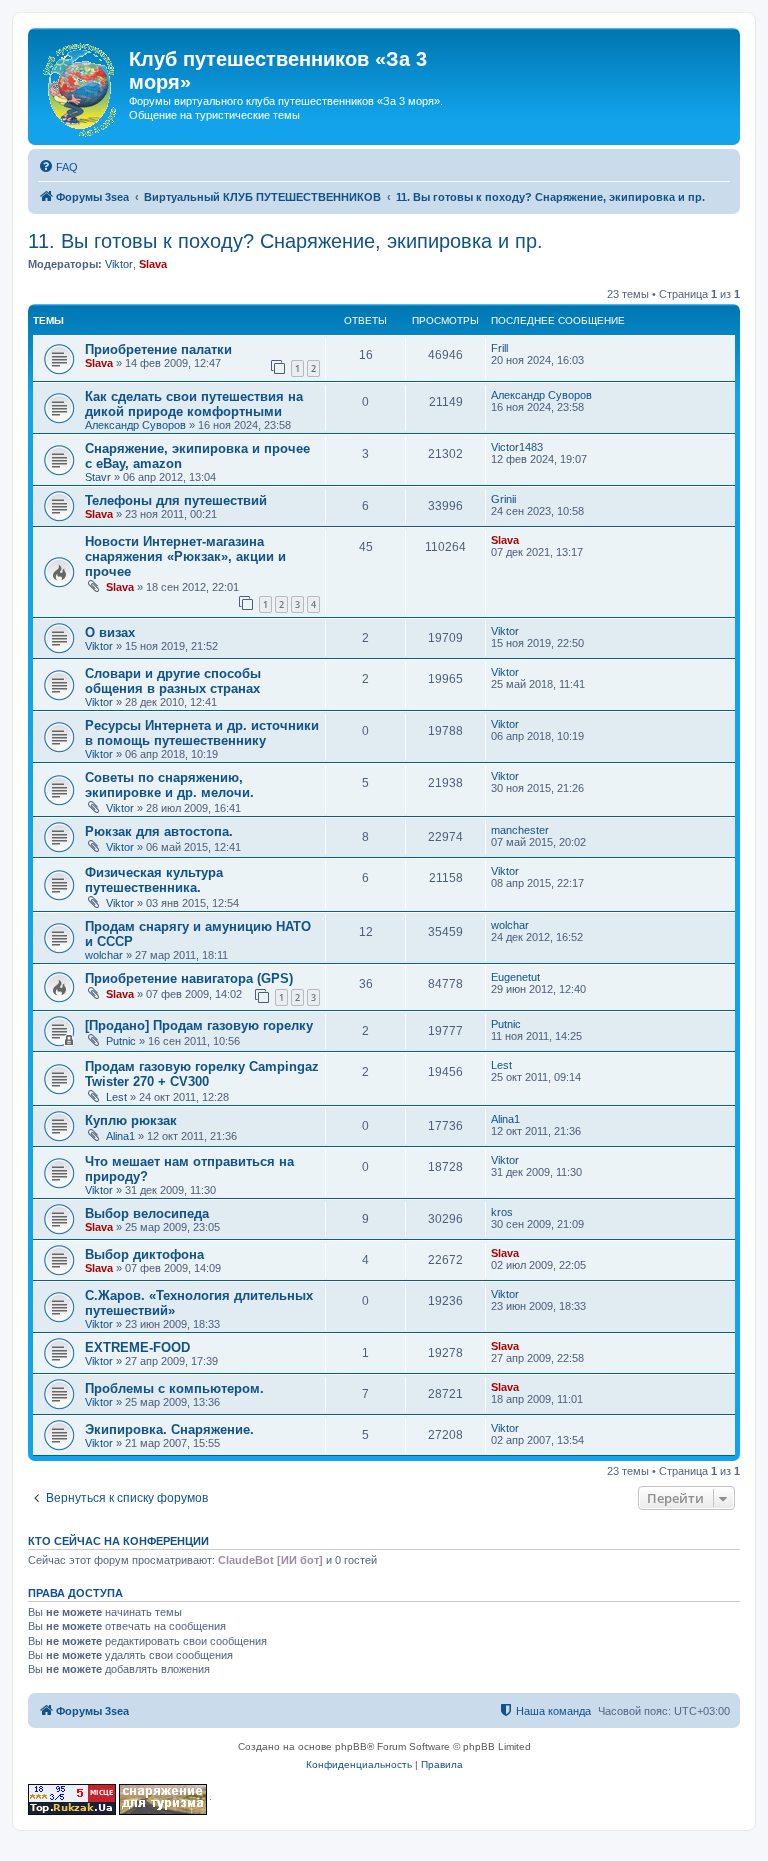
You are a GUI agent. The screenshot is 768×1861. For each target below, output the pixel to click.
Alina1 (120, 1136)
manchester (520, 830)
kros (502, 1212)
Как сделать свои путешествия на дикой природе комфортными (194, 404)
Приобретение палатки (158, 349)
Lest (116, 1097)
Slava (153, 264)
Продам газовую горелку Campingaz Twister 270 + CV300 (202, 1074)
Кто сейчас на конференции (118, 1541)
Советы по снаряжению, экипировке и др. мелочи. (169, 785)
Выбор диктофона (144, 1254)
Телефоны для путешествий (176, 500)
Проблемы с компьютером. (174, 1388)
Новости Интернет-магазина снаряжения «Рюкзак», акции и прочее (185, 556)
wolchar (104, 955)
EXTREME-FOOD (137, 1347)
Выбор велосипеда (147, 1213)
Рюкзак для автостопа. (159, 831)
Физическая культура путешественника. (154, 880)
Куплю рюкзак (131, 1120)
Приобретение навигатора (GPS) (189, 978)
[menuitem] (58, 167)
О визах (110, 632)
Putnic (121, 1041)
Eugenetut (515, 977)
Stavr (98, 477)
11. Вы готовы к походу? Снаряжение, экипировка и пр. (285, 241)
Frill (499, 348)
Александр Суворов (135, 425)
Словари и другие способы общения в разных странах (173, 681)
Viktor (119, 264)
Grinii (503, 499)
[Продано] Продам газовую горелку (199, 1025)
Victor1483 (517, 447)
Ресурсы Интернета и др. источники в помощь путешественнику (202, 733)
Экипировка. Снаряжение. (169, 1429)
